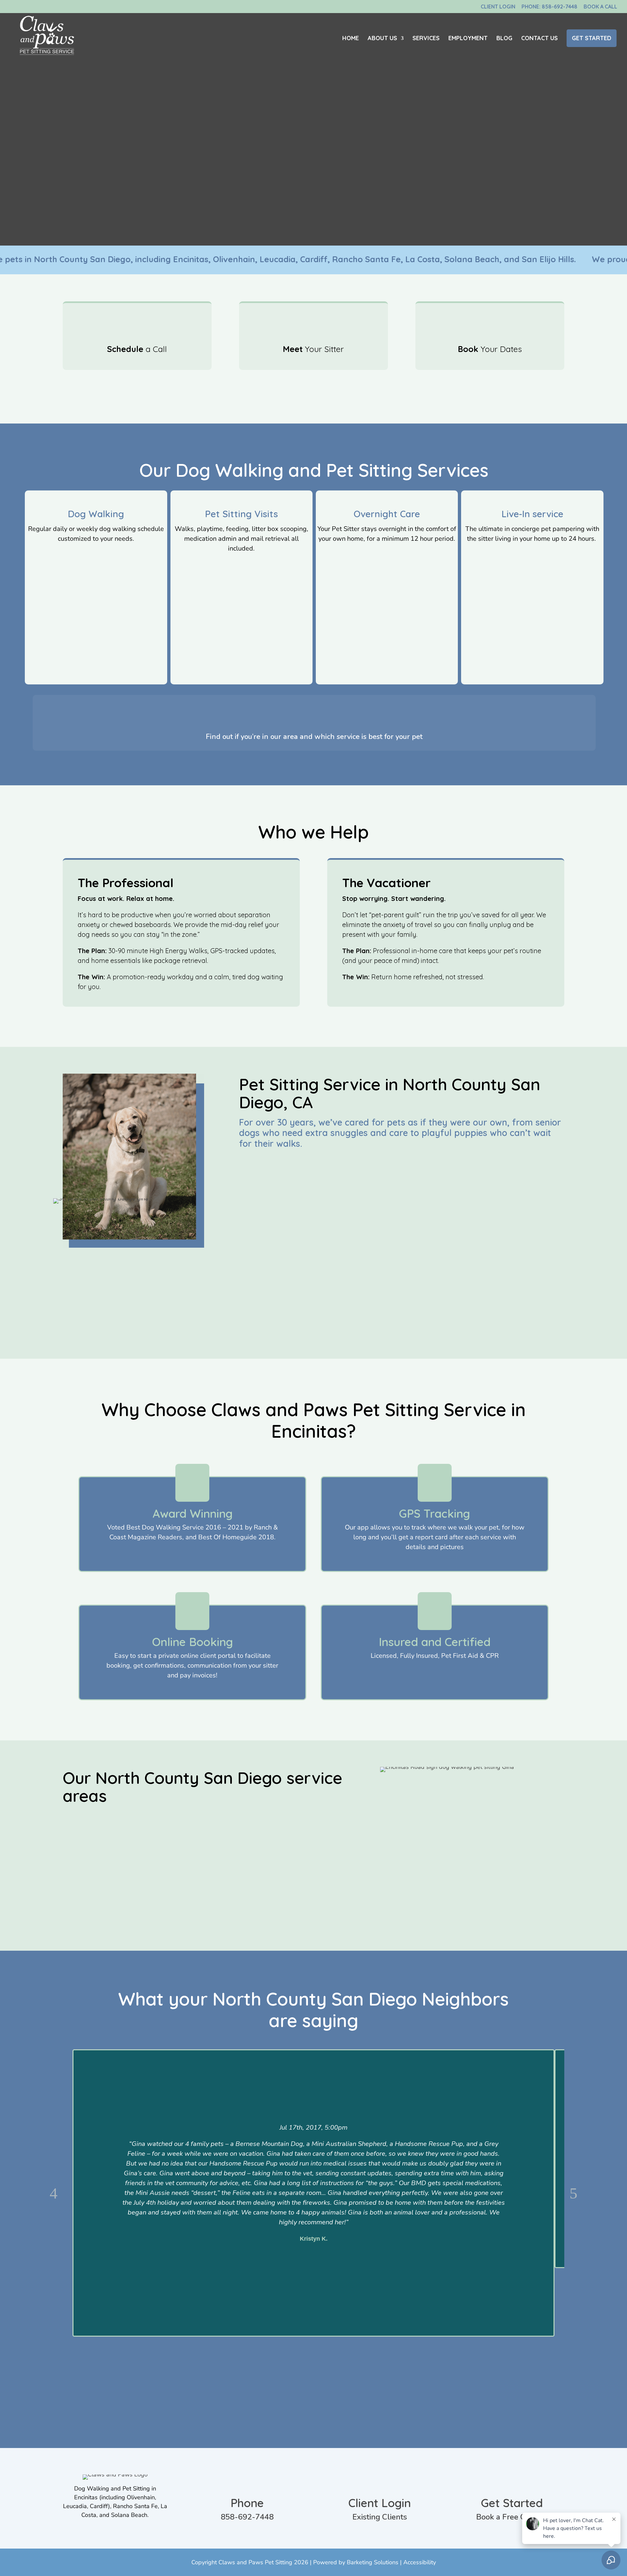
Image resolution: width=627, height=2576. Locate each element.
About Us (382, 39)
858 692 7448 (159, 1891)
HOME (351, 39)
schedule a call (220, 1891)
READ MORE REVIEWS (310, 2398)
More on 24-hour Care (529, 555)
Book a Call (600, 7)
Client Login (498, 7)
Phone (247, 2503)
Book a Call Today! (310, 390)
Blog (504, 39)
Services (426, 39)
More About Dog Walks (93, 555)
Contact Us (539, 39)
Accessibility (420, 2562)
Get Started (592, 38)
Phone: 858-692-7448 (549, 7)
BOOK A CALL (274, 1322)
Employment (468, 39)
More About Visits (238, 565)
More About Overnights (384, 555)
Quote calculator (311, 715)
